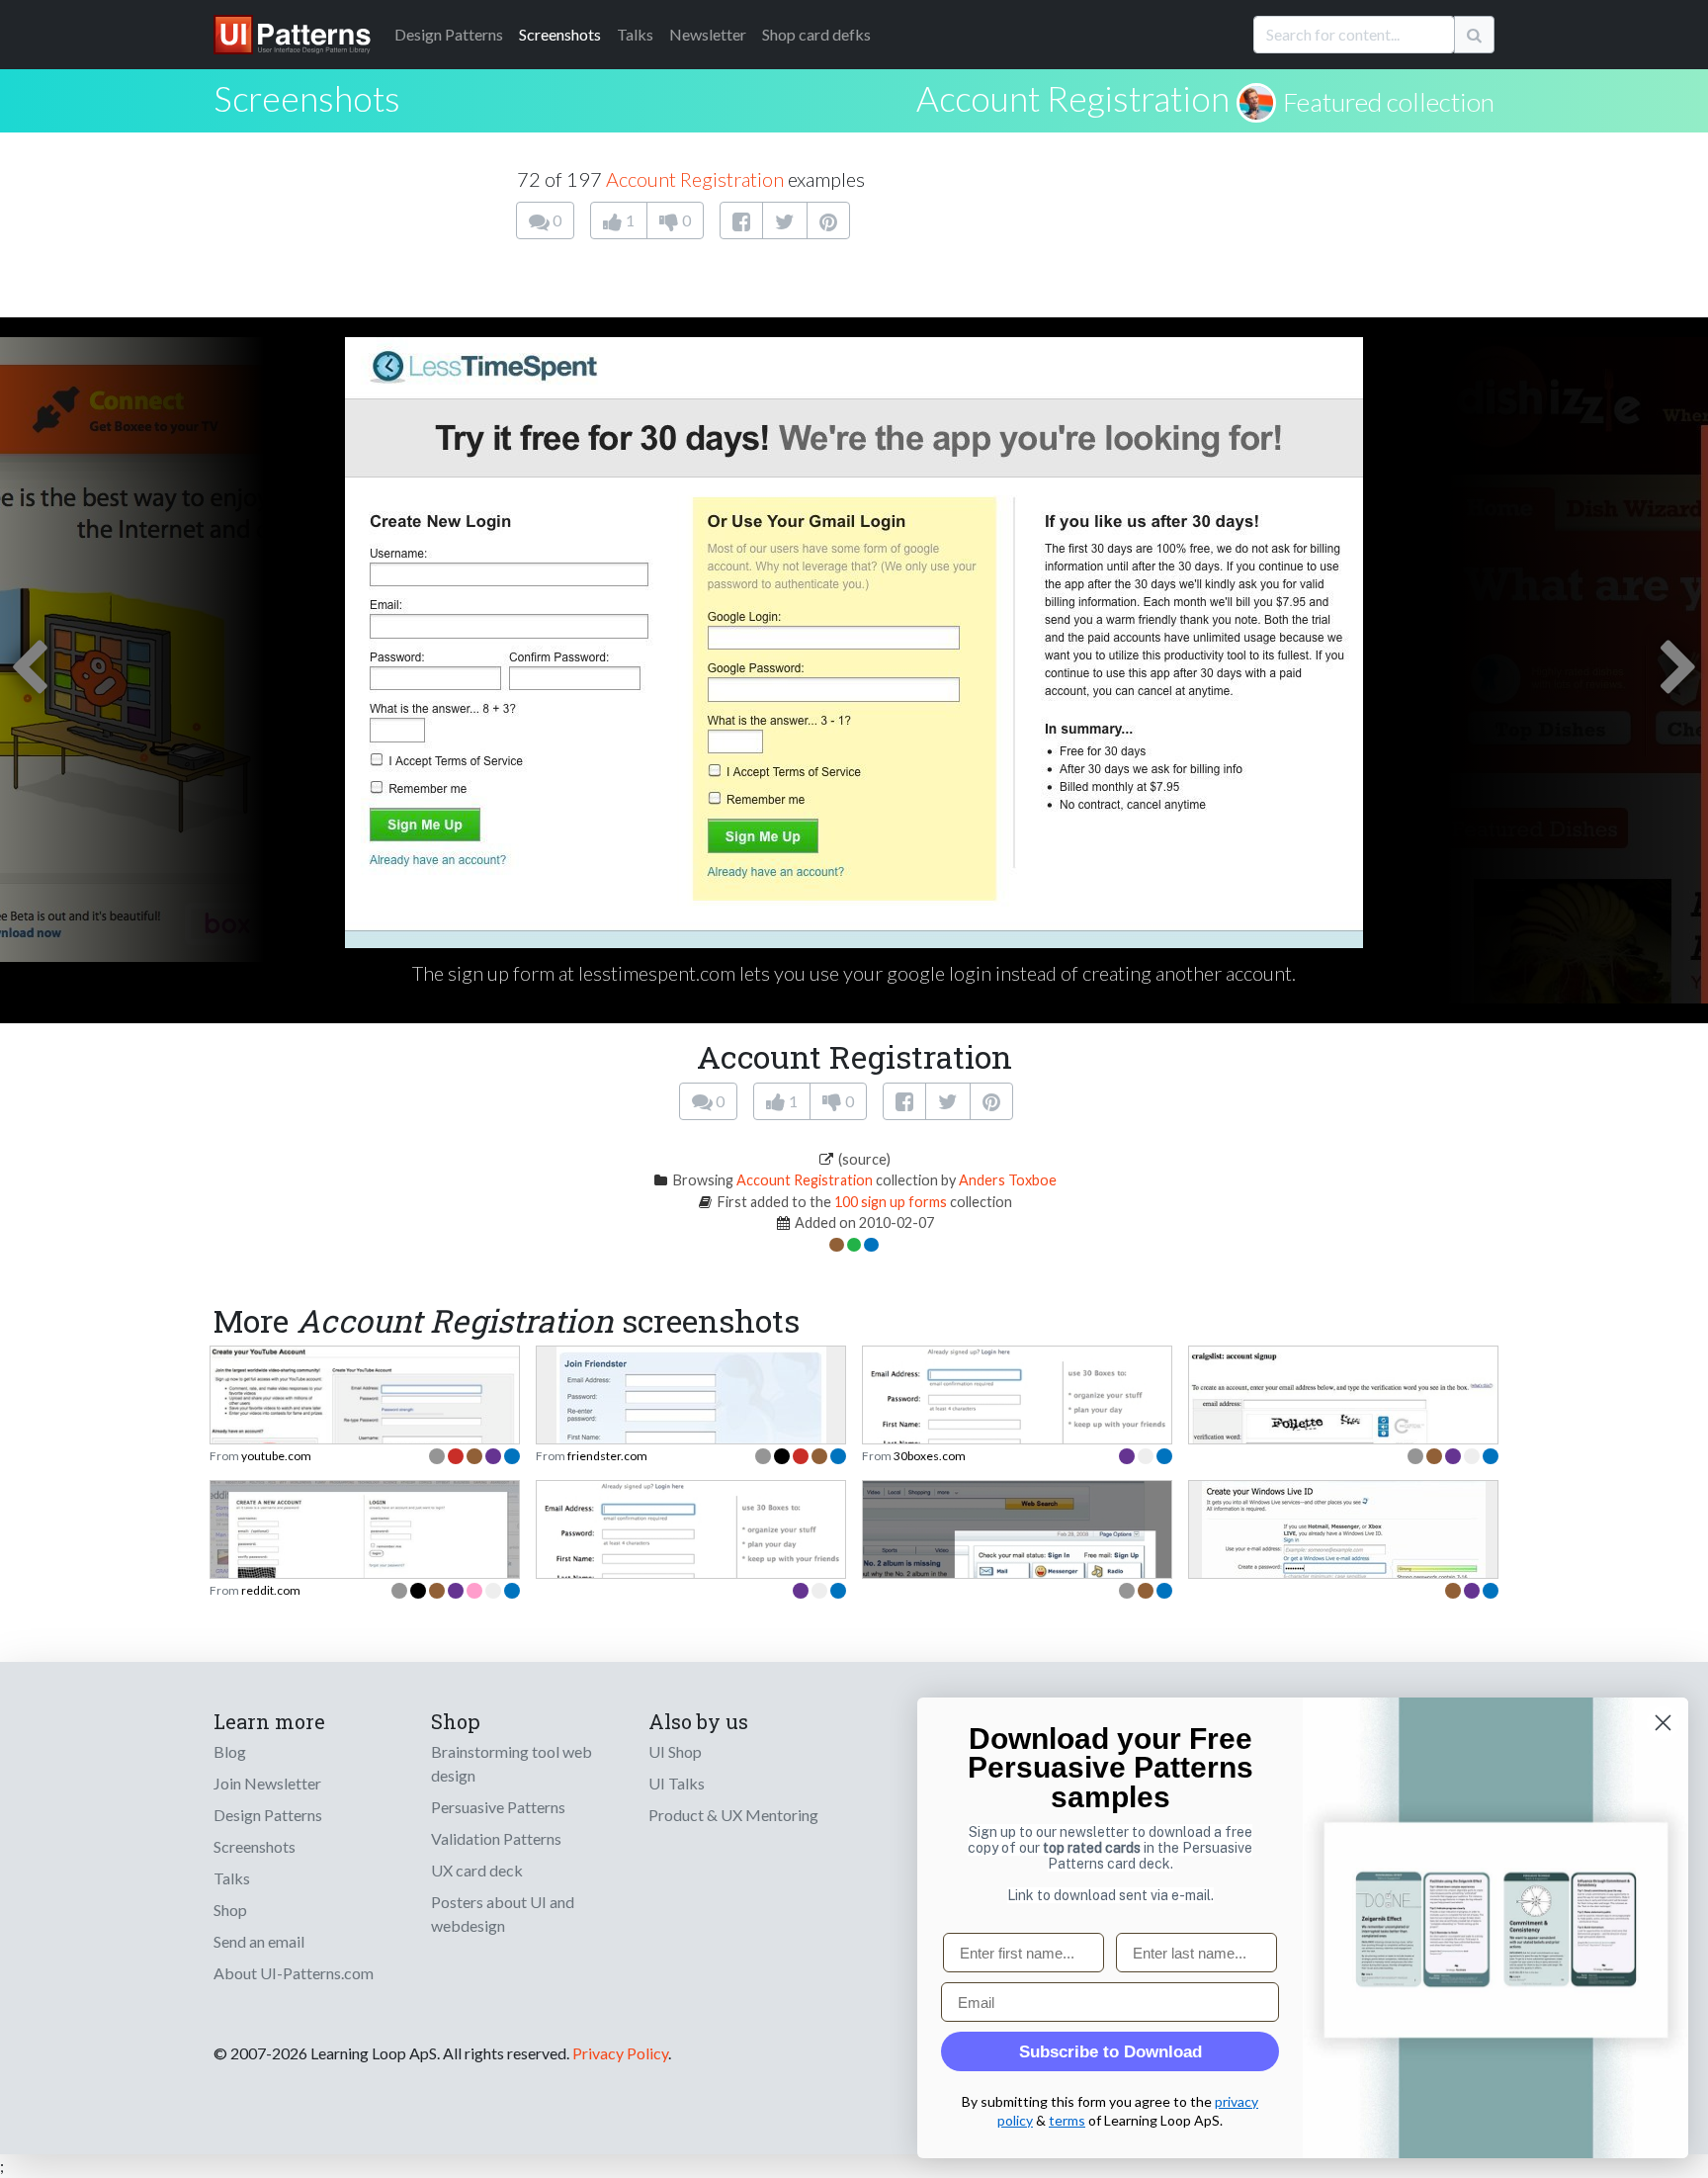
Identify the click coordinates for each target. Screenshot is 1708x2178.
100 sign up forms (891, 1202)
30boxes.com (930, 1456)
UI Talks (677, 1783)
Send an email (259, 1941)
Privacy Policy (620, 2053)
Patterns (449, 34)
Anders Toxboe (1008, 1180)
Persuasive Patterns (498, 1807)
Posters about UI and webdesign (503, 1914)
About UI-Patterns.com (294, 1973)
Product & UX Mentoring (733, 1815)
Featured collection (1389, 102)
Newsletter (708, 34)
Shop (230, 1910)
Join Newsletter (267, 1783)
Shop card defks (816, 34)
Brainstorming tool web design (512, 1763)
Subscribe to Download (1110, 2052)
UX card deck (477, 1870)
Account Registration (1073, 98)
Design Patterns (268, 1815)
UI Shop (675, 1751)
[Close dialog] (1663, 1723)
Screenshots (560, 34)
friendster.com (607, 1456)
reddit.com (271, 1590)
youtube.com (276, 1456)
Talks (635, 34)
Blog (230, 1751)
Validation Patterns (496, 1838)
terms (1067, 2120)
